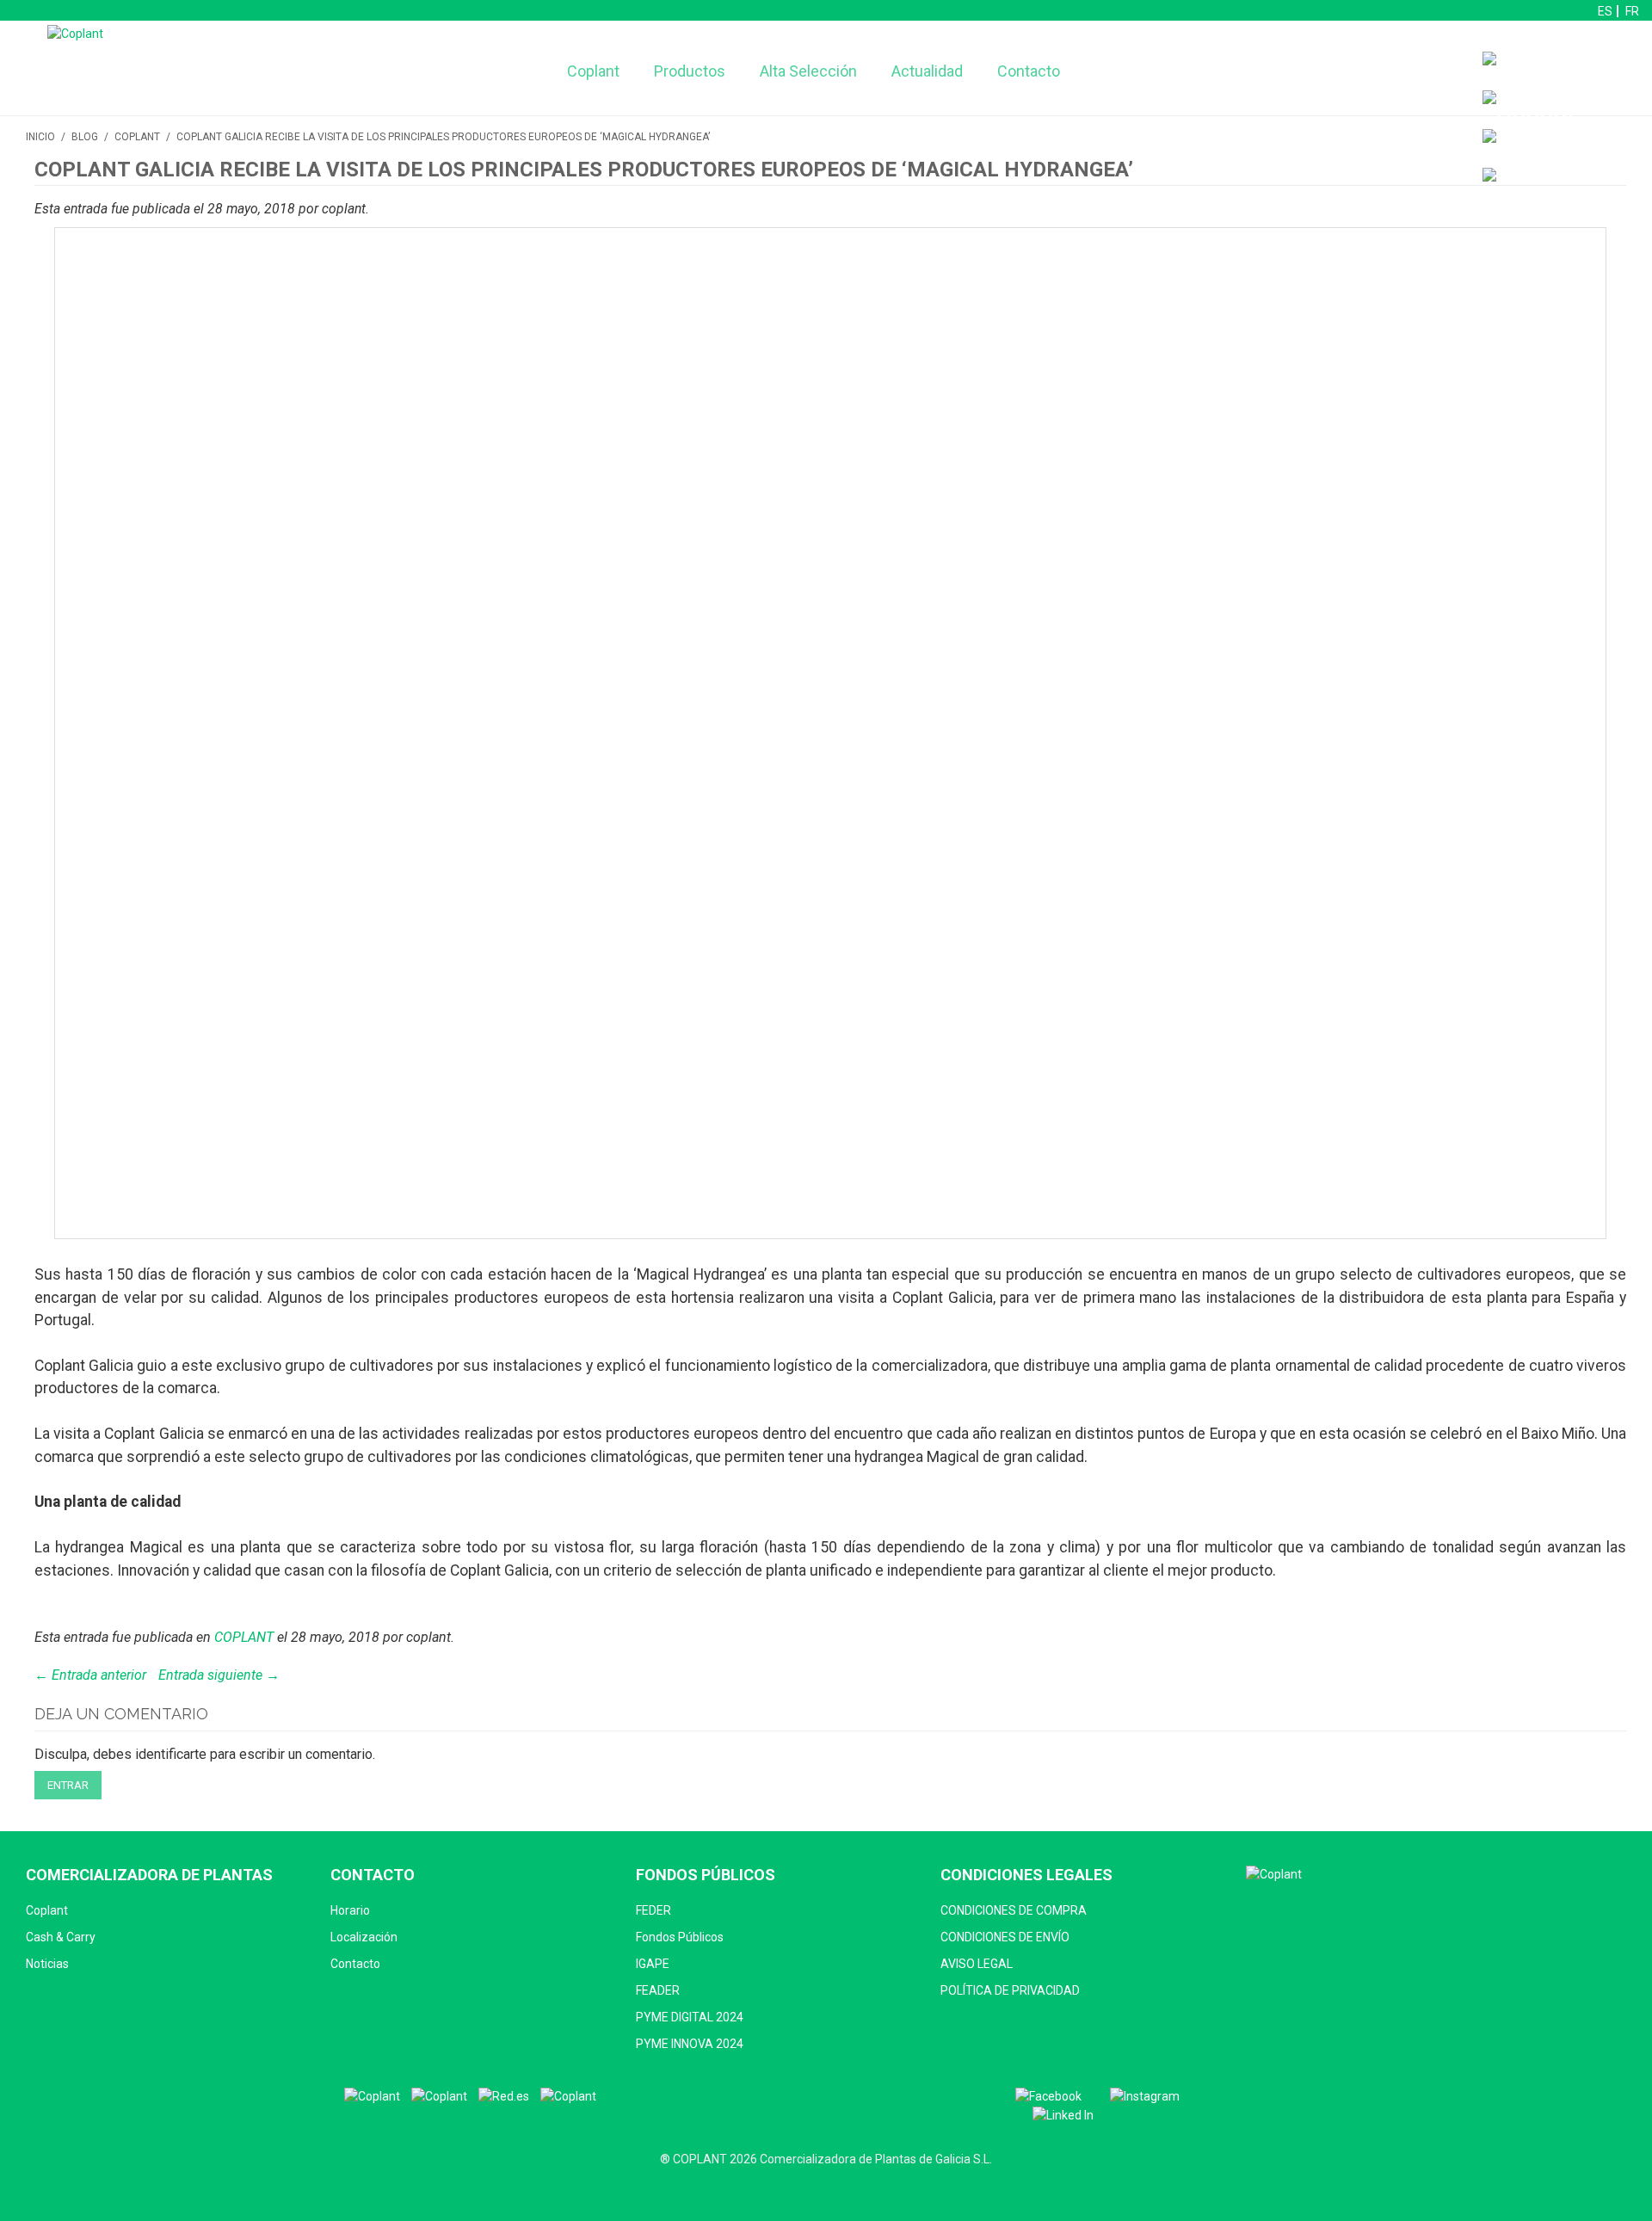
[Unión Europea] (568, 2097)
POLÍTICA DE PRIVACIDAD (1010, 1990)
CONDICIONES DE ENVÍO (1005, 1937)
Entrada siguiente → (219, 1675)
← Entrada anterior (90, 1675)
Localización (364, 1937)
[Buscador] (1529, 110)
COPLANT (137, 137)
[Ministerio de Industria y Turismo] (439, 2097)
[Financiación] (1563, 71)
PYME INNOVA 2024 (690, 2044)
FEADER (658, 1990)
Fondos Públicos (680, 1937)
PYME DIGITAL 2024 (690, 2017)
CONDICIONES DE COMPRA (1014, 1910)
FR (1632, 11)
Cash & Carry (61, 1937)
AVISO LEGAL (977, 1964)
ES (1605, 11)
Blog (85, 137)
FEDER (653, 1910)
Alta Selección (808, 71)
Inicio (40, 137)
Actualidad (927, 71)
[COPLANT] (372, 2097)
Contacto (1029, 71)
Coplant (593, 71)
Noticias (47, 1964)
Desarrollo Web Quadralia (826, 2186)
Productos (690, 71)
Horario (350, 1910)
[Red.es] (504, 2097)
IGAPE (653, 1964)
